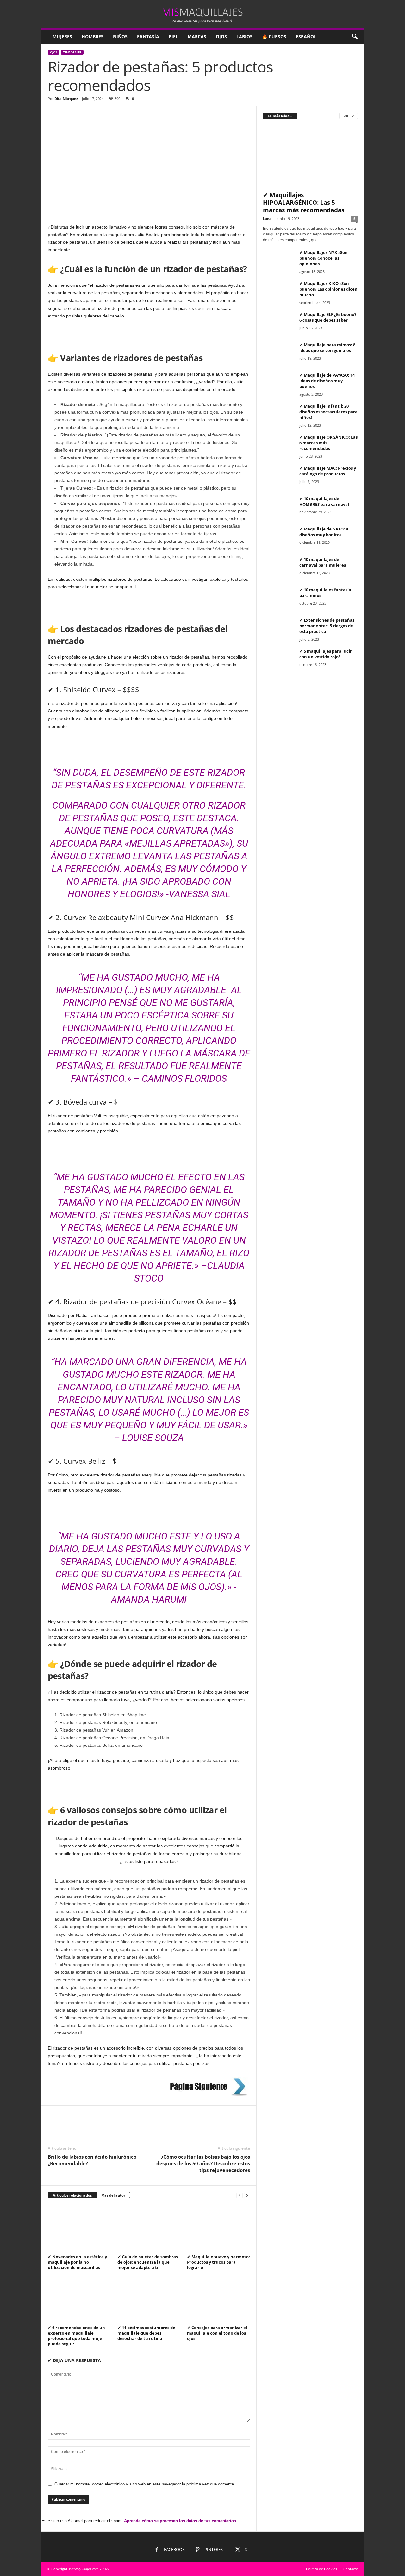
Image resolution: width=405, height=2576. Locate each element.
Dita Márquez (66, 99)
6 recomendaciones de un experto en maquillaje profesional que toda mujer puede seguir (76, 2336)
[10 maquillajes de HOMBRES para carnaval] (279, 508)
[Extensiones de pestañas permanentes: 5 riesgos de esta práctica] (279, 629)
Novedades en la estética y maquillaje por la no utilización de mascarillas (77, 2262)
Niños (120, 37)
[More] (113, 2125)
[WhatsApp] (98, 2125)
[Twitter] (69, 2125)
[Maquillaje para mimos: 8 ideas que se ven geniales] (279, 354)
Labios (244, 37)
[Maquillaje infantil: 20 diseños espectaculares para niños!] (279, 415)
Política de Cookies (321, 2569)
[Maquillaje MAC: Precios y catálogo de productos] (279, 477)
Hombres (93, 37)
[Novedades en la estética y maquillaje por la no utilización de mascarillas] (79, 2228)
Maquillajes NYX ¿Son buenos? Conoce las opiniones (324, 258)
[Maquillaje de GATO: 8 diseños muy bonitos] (279, 538)
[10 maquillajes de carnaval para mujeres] (279, 568)
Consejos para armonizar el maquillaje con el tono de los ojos (217, 2333)
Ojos (221, 37)
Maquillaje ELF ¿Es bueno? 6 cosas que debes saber (328, 317)
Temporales (72, 52)
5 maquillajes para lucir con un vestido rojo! (326, 654)
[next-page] (247, 2195)
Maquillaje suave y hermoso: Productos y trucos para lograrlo (218, 2262)
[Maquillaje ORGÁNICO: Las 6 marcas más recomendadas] (279, 446)
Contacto (351, 2569)
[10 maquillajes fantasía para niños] (279, 599)
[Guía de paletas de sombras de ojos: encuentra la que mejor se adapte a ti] (149, 2228)
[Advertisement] (149, 153)
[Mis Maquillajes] (203, 14)
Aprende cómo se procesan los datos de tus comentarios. (181, 2521)
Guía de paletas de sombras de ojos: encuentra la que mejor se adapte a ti (148, 2262)
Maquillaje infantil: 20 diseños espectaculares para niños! (328, 412)
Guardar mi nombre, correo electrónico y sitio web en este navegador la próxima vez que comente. (145, 2484)
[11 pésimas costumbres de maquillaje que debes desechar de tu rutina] (149, 2299)
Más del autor (113, 2195)
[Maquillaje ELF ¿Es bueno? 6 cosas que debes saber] (279, 323)
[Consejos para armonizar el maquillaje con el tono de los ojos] (219, 2299)
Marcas (197, 37)
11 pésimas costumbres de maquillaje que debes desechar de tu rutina (146, 2333)
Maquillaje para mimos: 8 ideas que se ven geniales (327, 348)
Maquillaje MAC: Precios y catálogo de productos (328, 471)
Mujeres (62, 37)
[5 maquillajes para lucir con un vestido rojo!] (279, 660)
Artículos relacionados (72, 2195)
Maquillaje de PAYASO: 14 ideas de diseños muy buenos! (327, 381)
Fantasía (148, 37)
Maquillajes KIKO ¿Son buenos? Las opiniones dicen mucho (328, 289)
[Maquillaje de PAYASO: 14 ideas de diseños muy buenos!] (279, 384)
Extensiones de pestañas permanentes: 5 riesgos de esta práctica (327, 626)
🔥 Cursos (274, 37)
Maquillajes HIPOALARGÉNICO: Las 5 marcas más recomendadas (304, 203)
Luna (267, 219)
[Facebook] (54, 2125)
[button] (355, 37)
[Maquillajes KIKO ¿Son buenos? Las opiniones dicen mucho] (279, 292)
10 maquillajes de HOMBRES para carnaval (324, 501)
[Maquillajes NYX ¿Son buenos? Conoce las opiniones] (279, 261)
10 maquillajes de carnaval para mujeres (323, 562)
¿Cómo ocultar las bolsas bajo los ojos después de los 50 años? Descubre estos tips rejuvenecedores (203, 2163)
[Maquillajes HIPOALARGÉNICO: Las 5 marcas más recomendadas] (310, 157)
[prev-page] (240, 2195)
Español (306, 37)
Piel (173, 37)
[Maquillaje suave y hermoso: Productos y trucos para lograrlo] (219, 2228)
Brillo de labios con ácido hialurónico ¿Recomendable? (92, 2160)
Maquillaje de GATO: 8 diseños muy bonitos (324, 532)
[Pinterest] (83, 2125)
